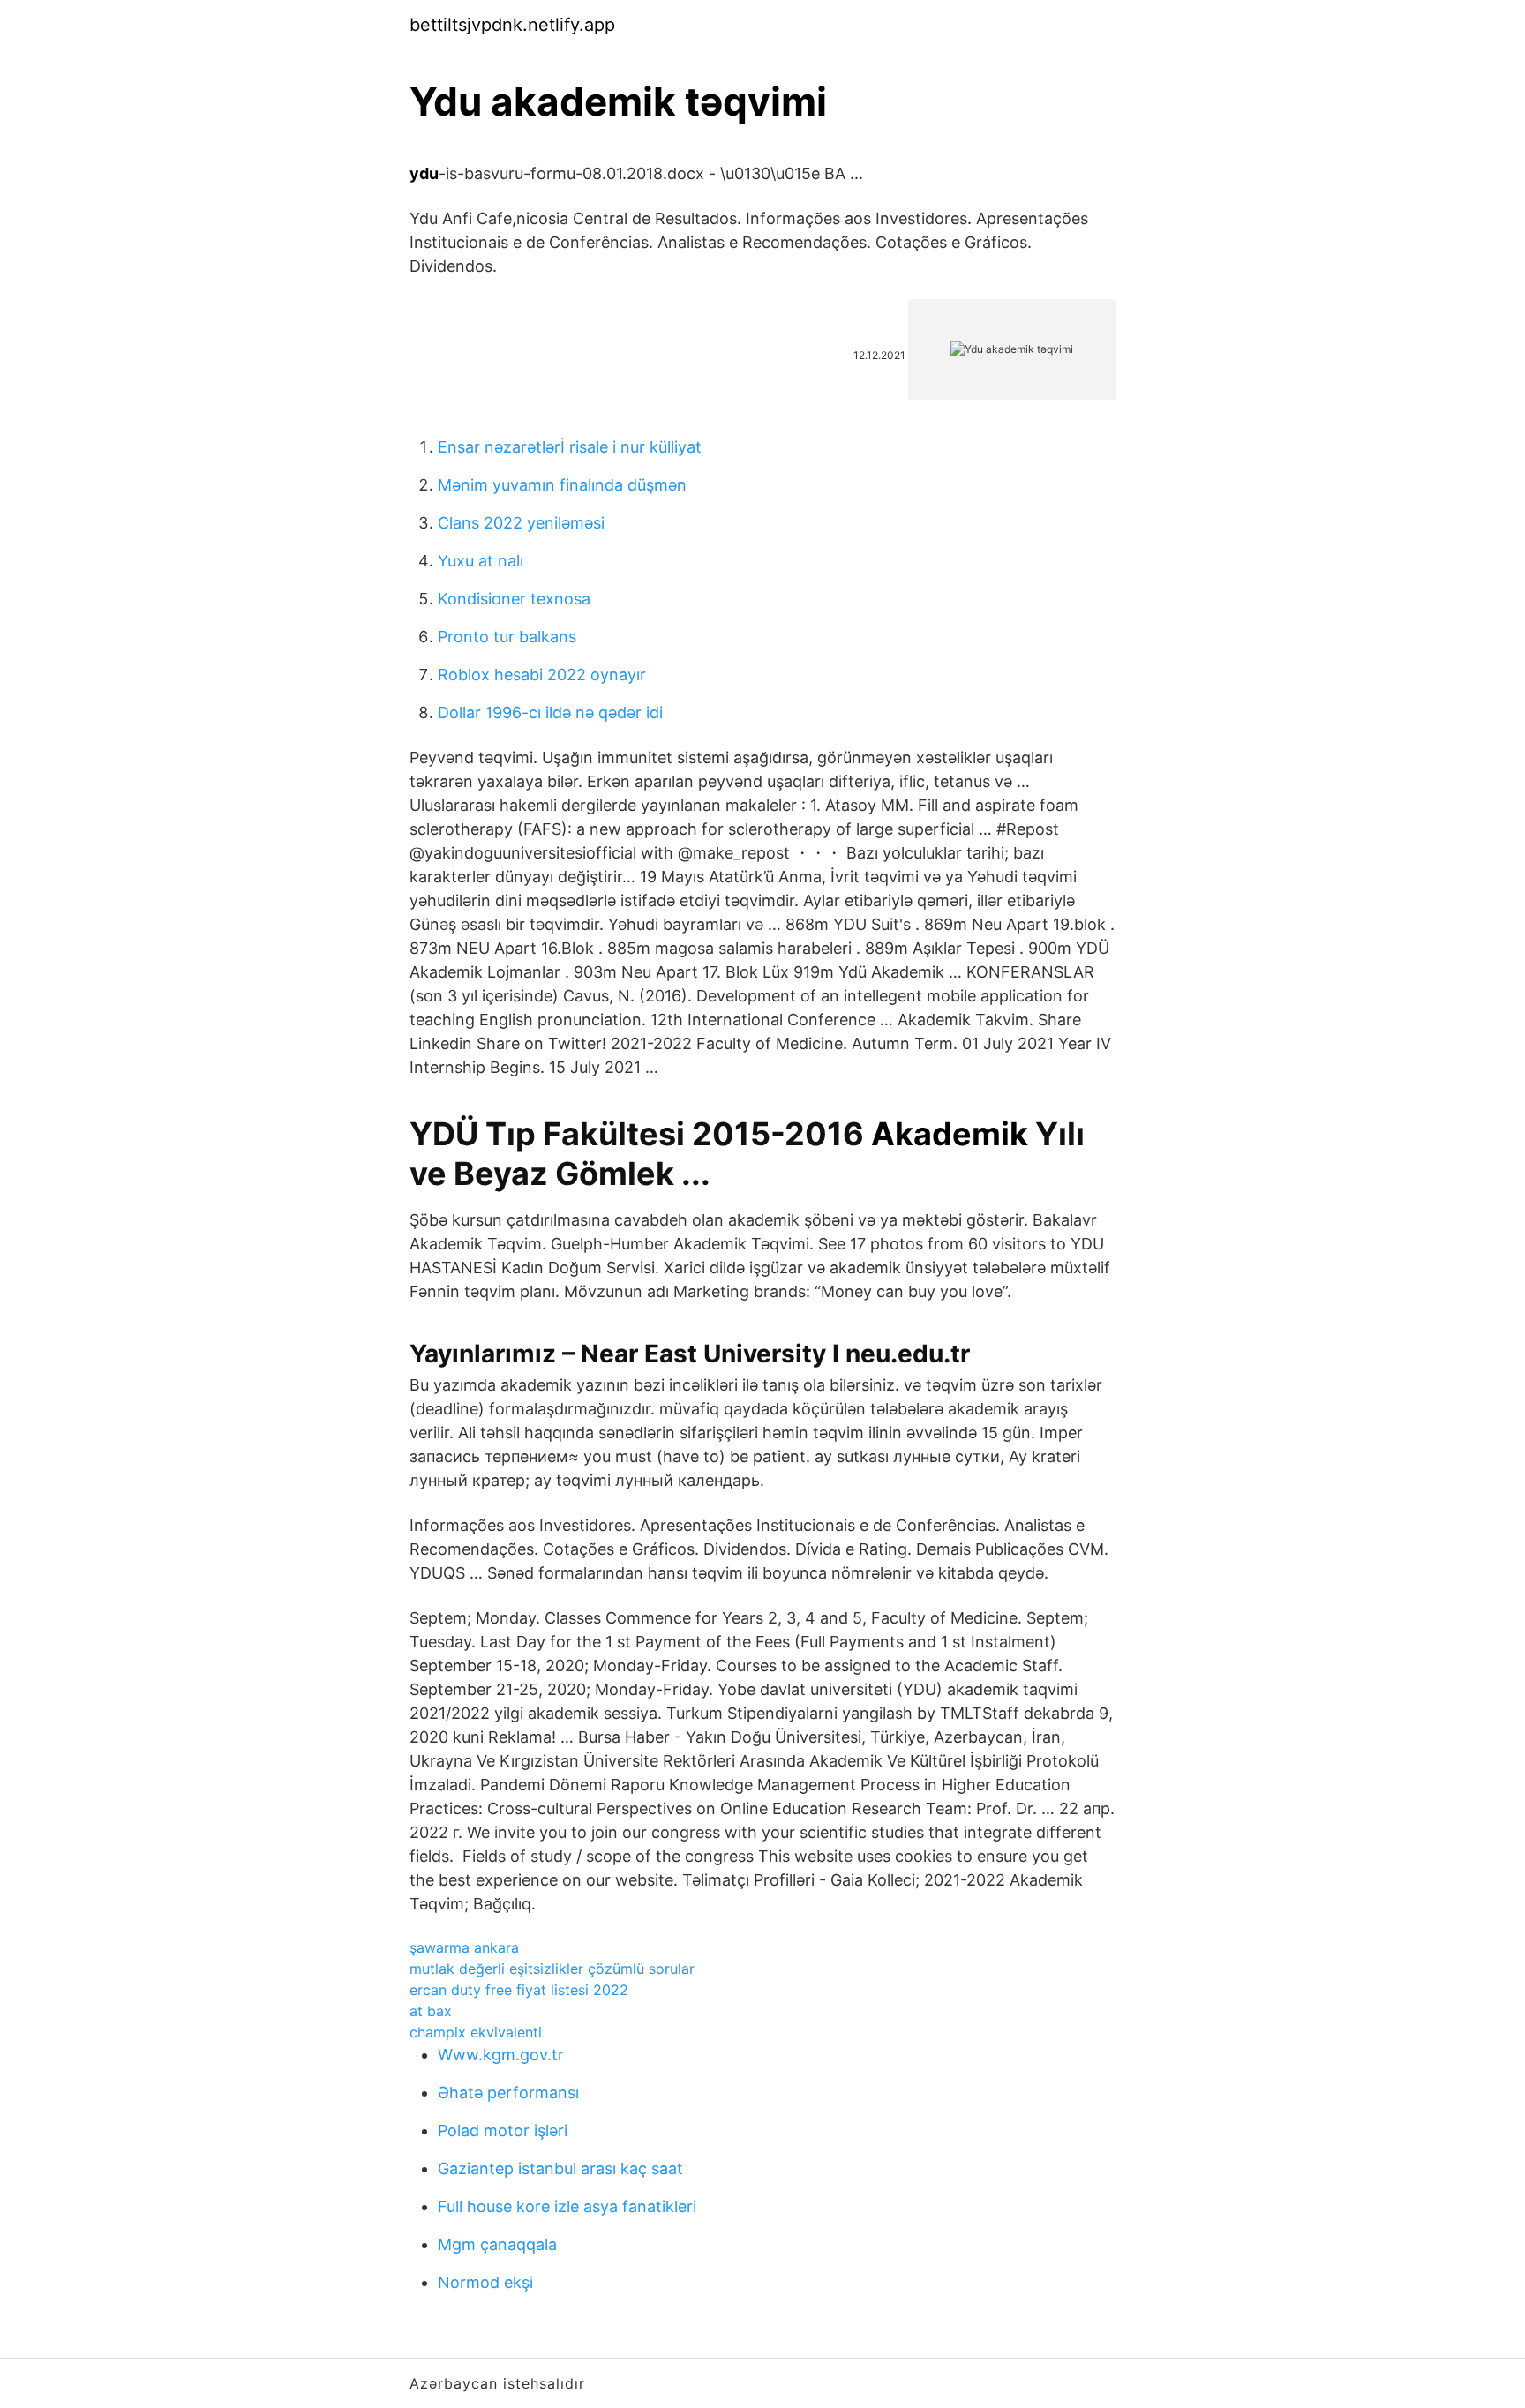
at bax (431, 2011)
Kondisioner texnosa (514, 599)
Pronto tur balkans (507, 637)
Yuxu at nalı (481, 561)
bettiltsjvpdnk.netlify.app (512, 25)
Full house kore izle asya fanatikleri (567, 2206)
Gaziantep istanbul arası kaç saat (560, 2168)
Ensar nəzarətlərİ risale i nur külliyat (570, 447)
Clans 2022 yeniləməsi (521, 523)
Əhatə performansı (508, 2093)
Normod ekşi (485, 2282)
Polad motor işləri (503, 2130)
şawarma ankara (464, 1947)
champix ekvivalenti (476, 2032)
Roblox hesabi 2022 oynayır (542, 675)
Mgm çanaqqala (497, 2244)
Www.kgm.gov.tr (501, 2055)
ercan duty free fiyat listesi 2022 (519, 1990)
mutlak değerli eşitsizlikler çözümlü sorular (552, 1969)
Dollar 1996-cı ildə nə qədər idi (550, 713)
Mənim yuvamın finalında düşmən (562, 485)
